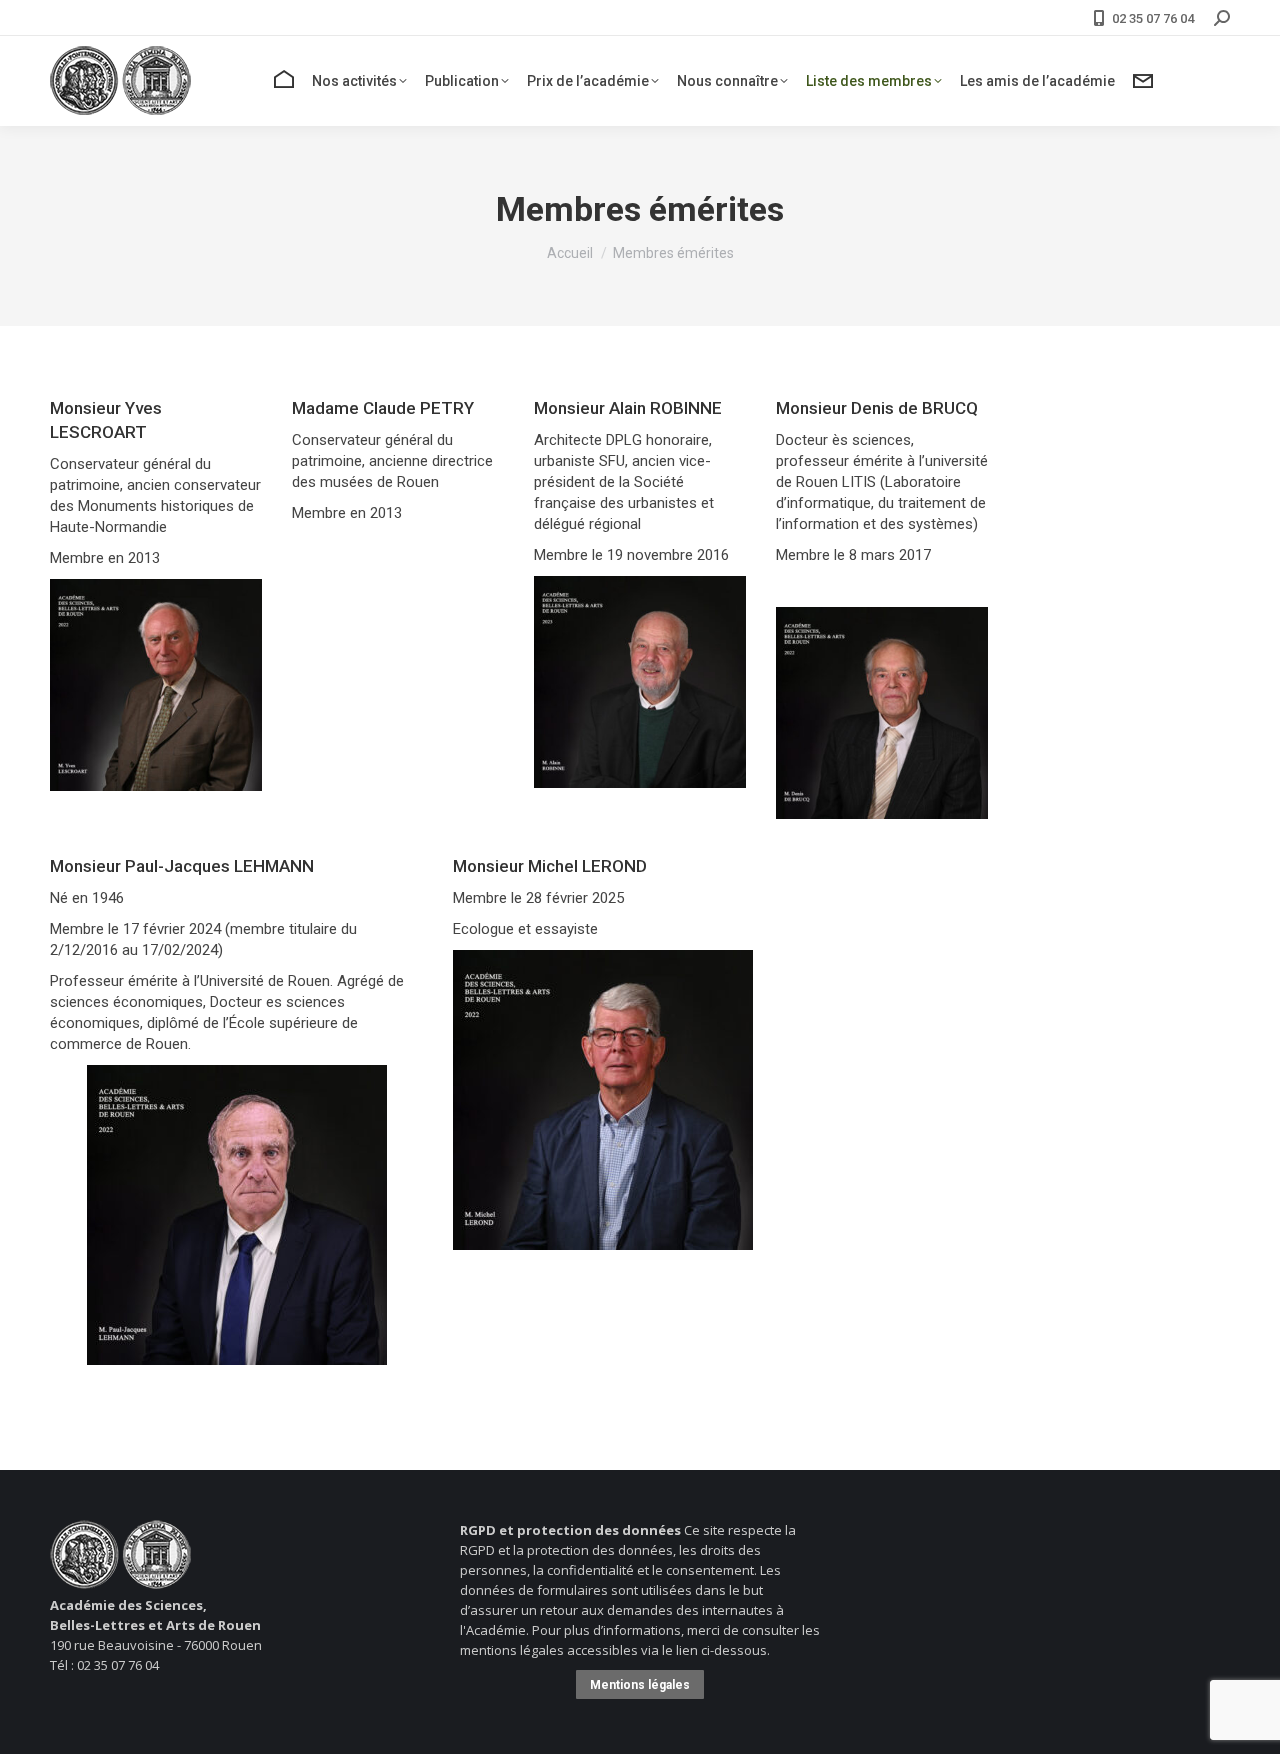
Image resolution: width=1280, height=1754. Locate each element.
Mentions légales (640, 1685)
